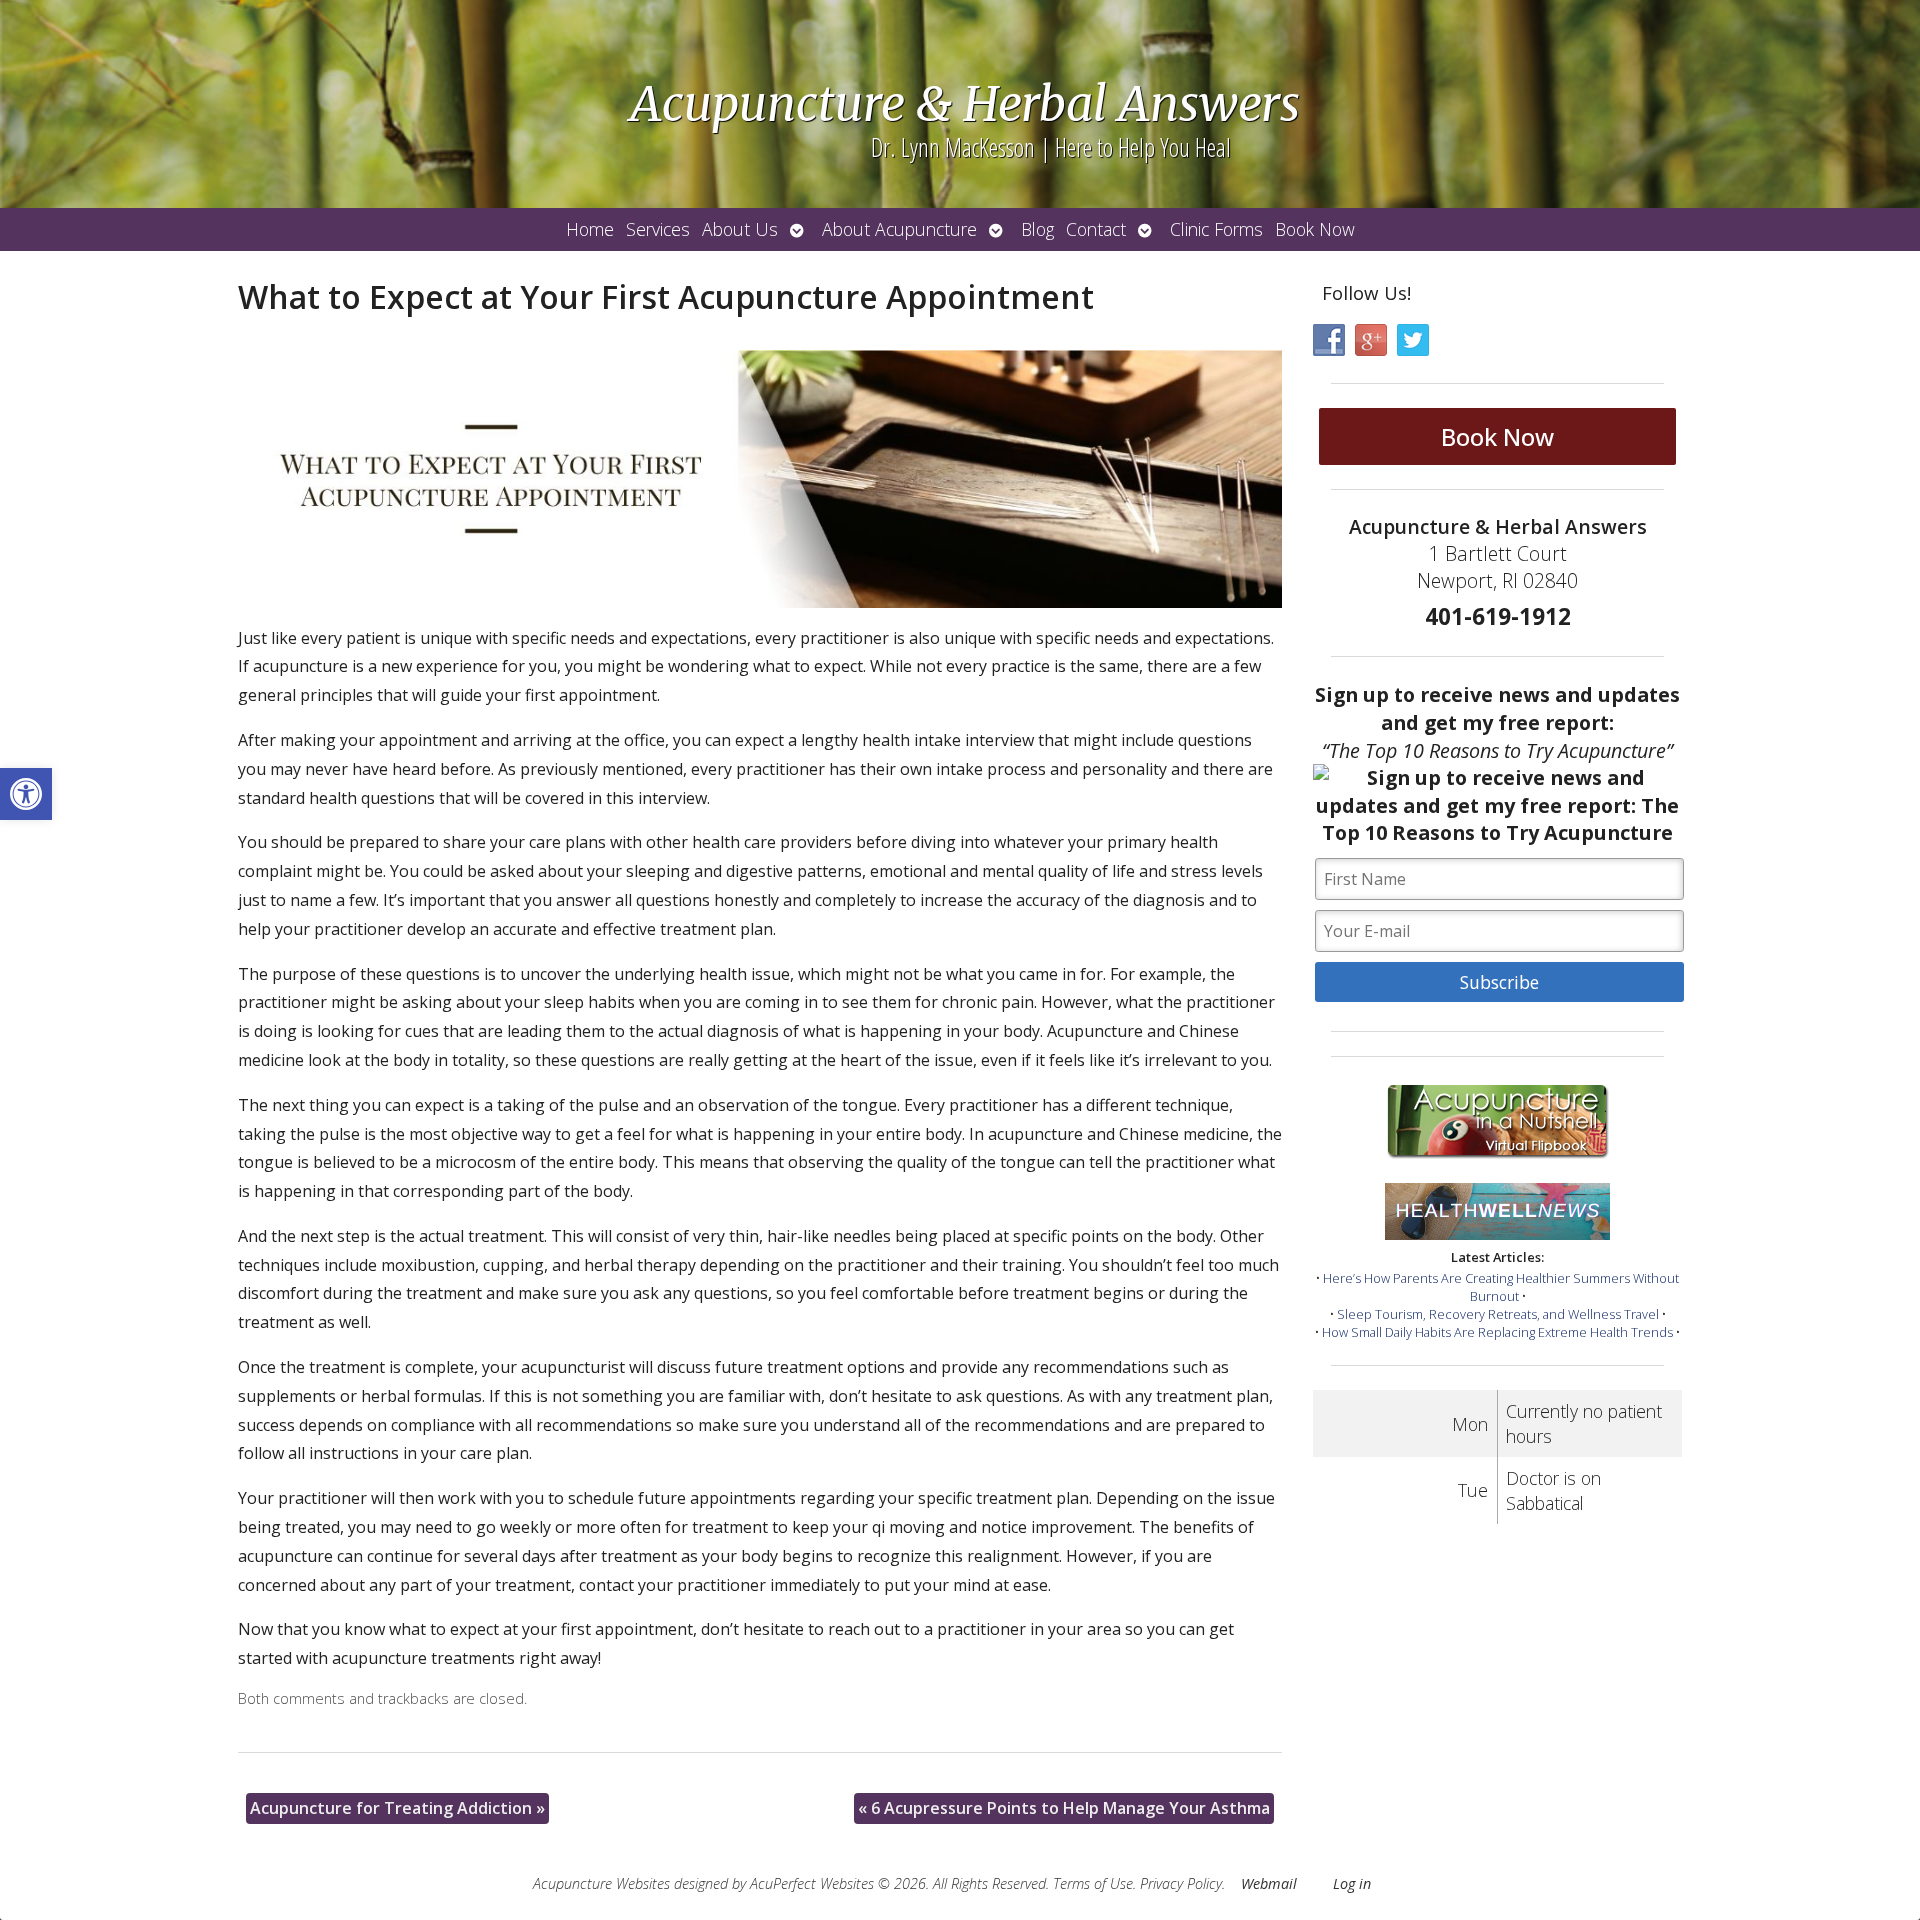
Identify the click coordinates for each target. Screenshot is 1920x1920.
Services (658, 229)
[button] (26, 794)
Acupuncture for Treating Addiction (397, 1808)
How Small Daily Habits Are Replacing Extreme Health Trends (1497, 1332)
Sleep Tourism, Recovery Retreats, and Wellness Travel (1498, 1314)
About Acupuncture (899, 229)
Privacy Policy (1181, 1883)
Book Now (1315, 229)
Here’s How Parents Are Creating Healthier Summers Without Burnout (1501, 1287)
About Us (740, 229)
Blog (1037, 229)
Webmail (1269, 1883)
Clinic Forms (1216, 229)
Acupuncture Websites (601, 1883)
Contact (1096, 229)
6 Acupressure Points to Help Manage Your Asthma (1064, 1808)
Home (590, 229)
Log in (1352, 1883)
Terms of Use (1093, 1883)
